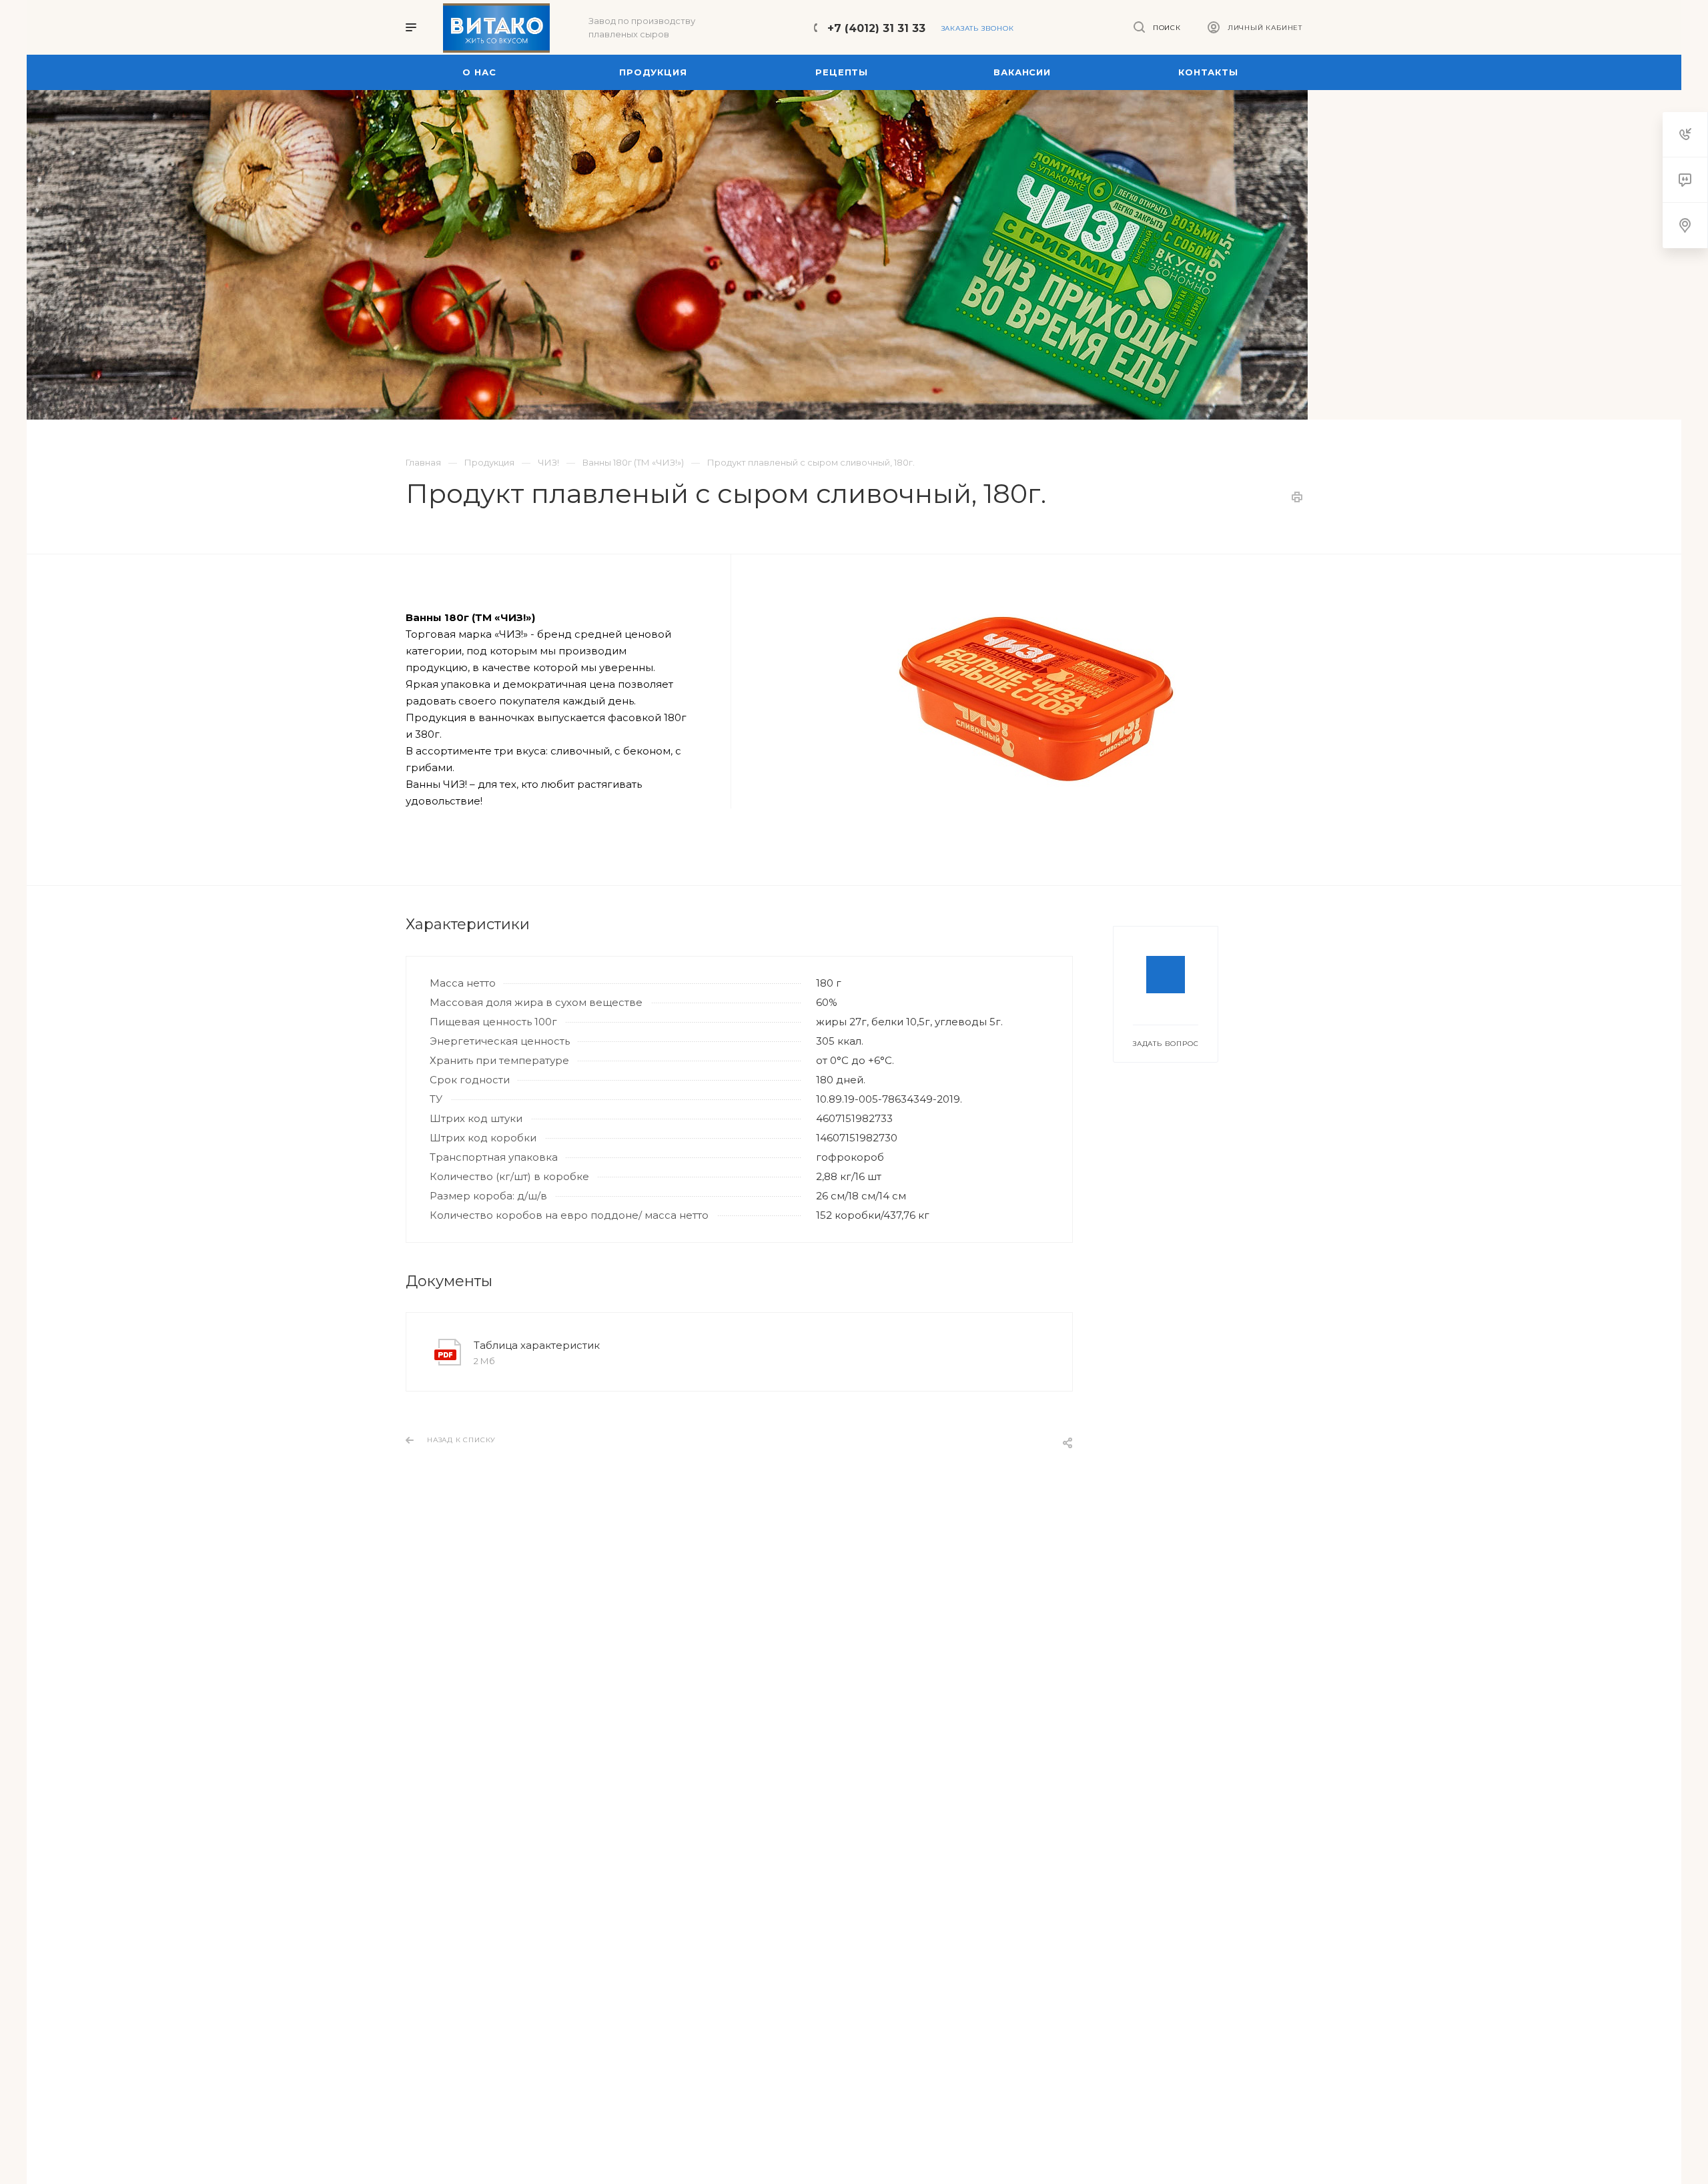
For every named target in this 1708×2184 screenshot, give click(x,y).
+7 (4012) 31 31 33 (876, 28)
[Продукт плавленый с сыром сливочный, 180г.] (1037, 696)
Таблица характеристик (537, 1345)
